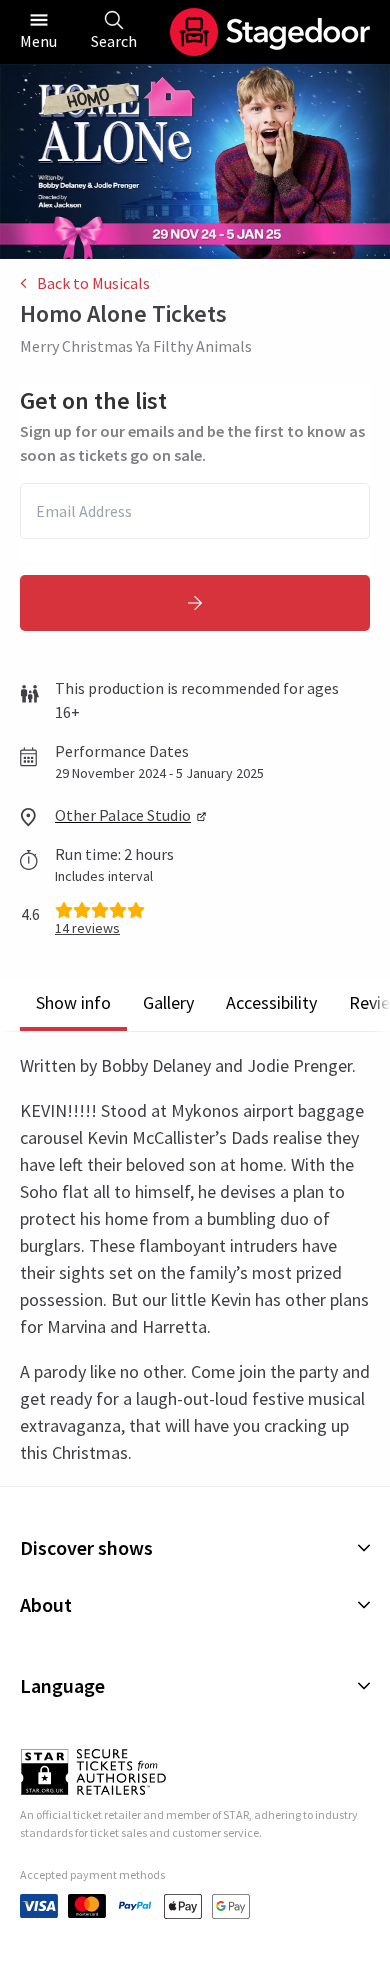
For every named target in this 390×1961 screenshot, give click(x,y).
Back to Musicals (93, 283)
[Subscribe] (195, 603)
